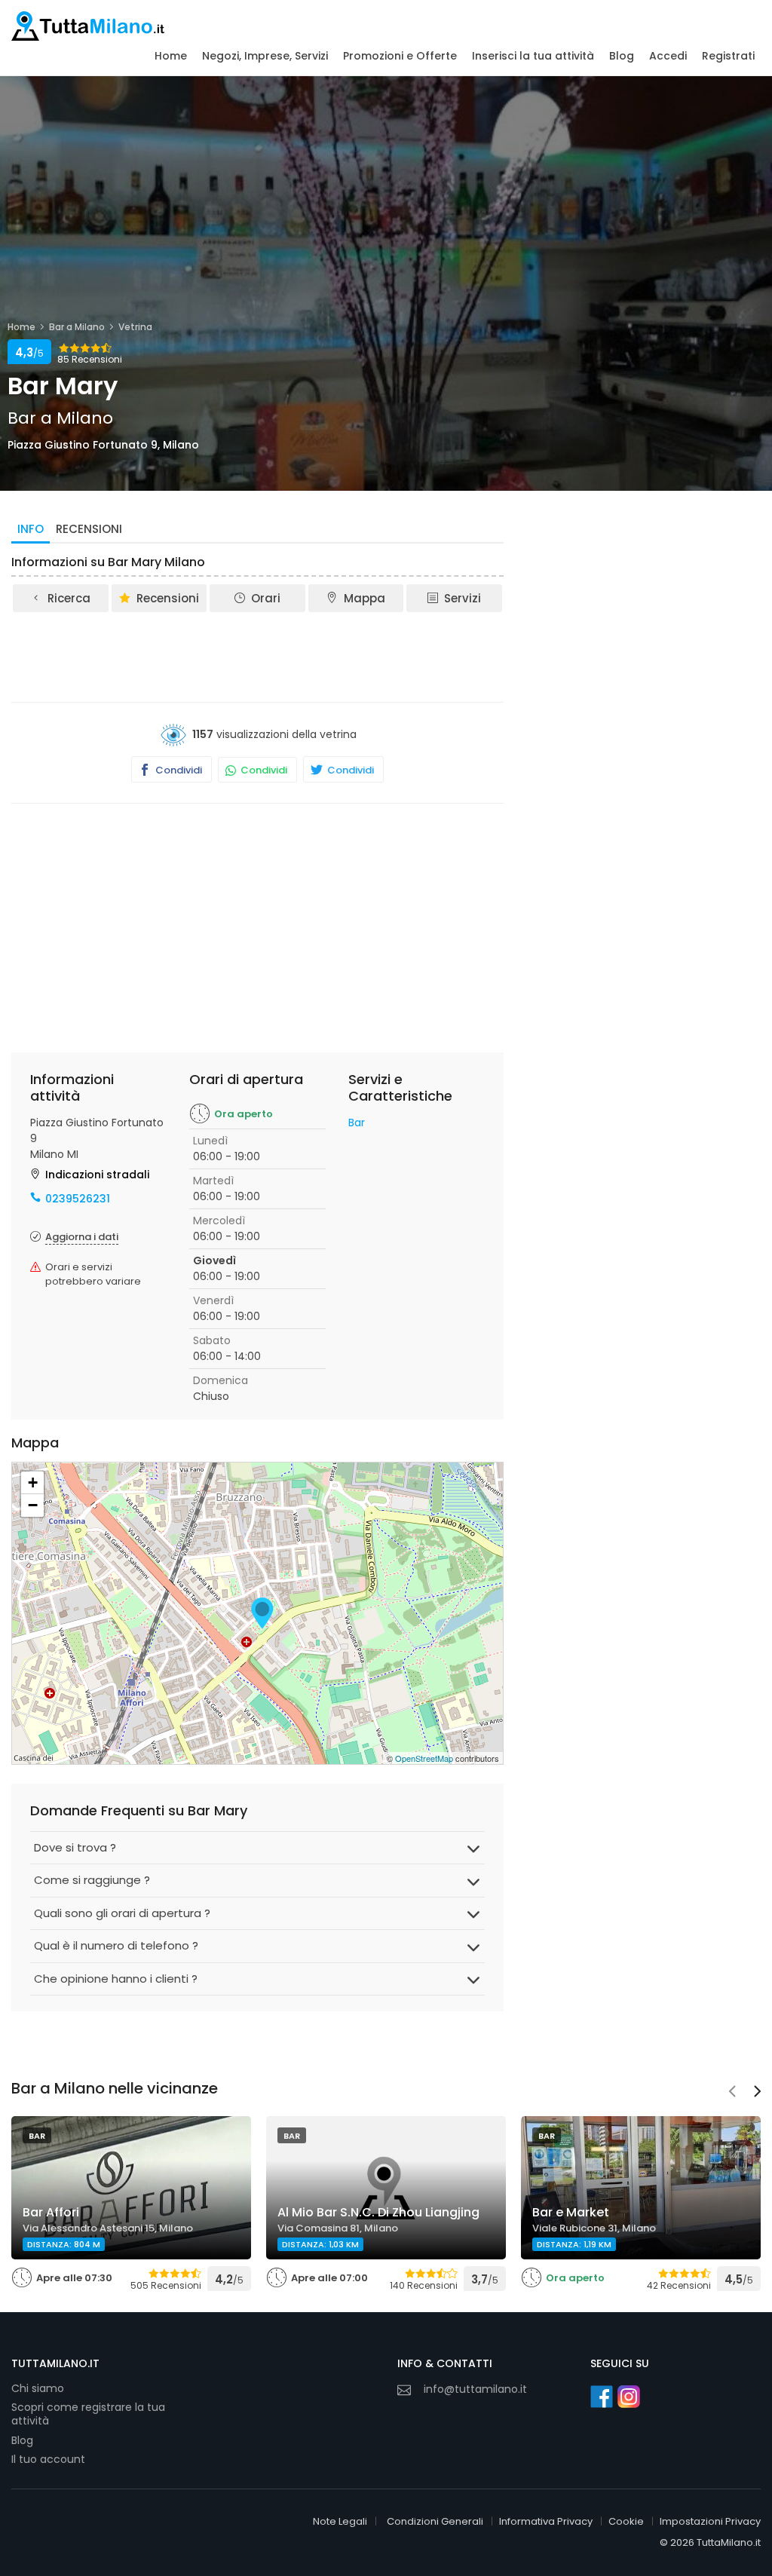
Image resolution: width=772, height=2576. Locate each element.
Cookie (626, 2521)
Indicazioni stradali (97, 1175)
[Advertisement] (286, 656)
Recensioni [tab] (89, 529)
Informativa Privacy (546, 2521)
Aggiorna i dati (82, 1237)
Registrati (728, 56)
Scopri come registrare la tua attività (88, 2414)
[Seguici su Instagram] (629, 2397)
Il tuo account (48, 2459)
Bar (357, 1123)
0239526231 (78, 1199)
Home (171, 56)
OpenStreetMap (424, 1758)
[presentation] (732, 2093)
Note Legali (340, 2521)
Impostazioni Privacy (710, 2521)
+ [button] (33, 1483)
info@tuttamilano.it (475, 2389)
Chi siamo (38, 2388)
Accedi (668, 56)
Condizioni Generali (435, 2521)
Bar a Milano (77, 327)
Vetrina (135, 327)
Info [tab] (31, 529)
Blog (622, 56)
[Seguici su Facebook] (602, 2397)
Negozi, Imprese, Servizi (265, 56)
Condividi (178, 770)
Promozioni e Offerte (400, 56)
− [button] (33, 1505)
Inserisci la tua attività (533, 56)
